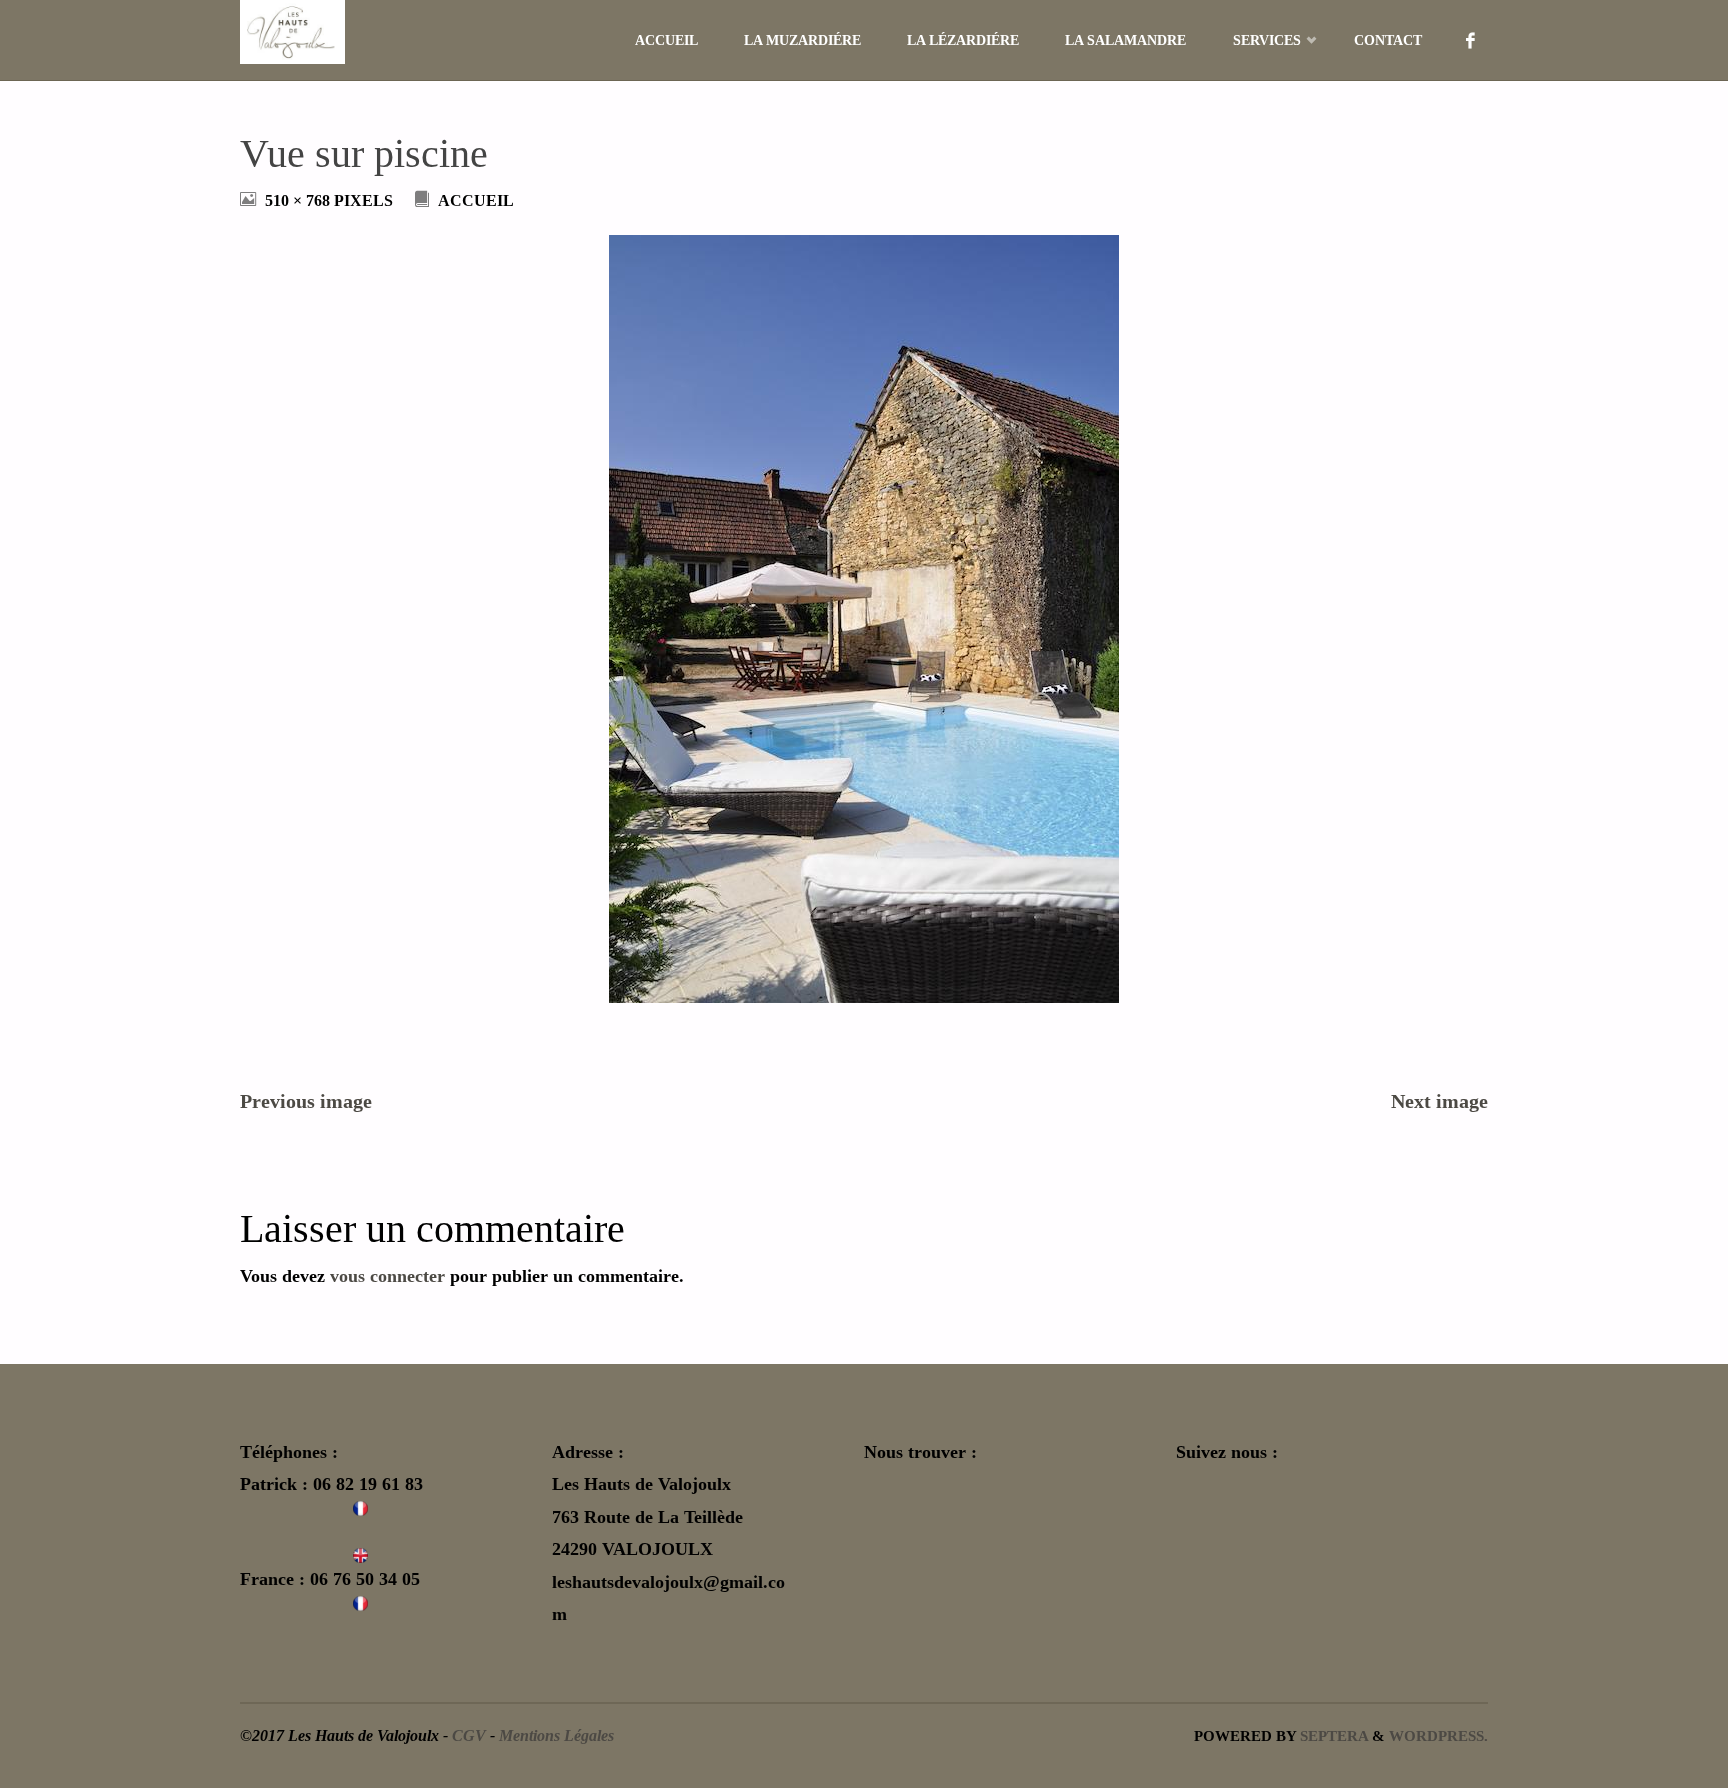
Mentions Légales (556, 1736)
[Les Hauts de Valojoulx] (292, 32)
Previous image (306, 1101)
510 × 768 (299, 201)
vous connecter (387, 1276)
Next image (1439, 1101)
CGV (469, 1736)
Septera (1332, 1735)
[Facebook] (1471, 40)
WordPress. (1438, 1735)
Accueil (476, 201)
